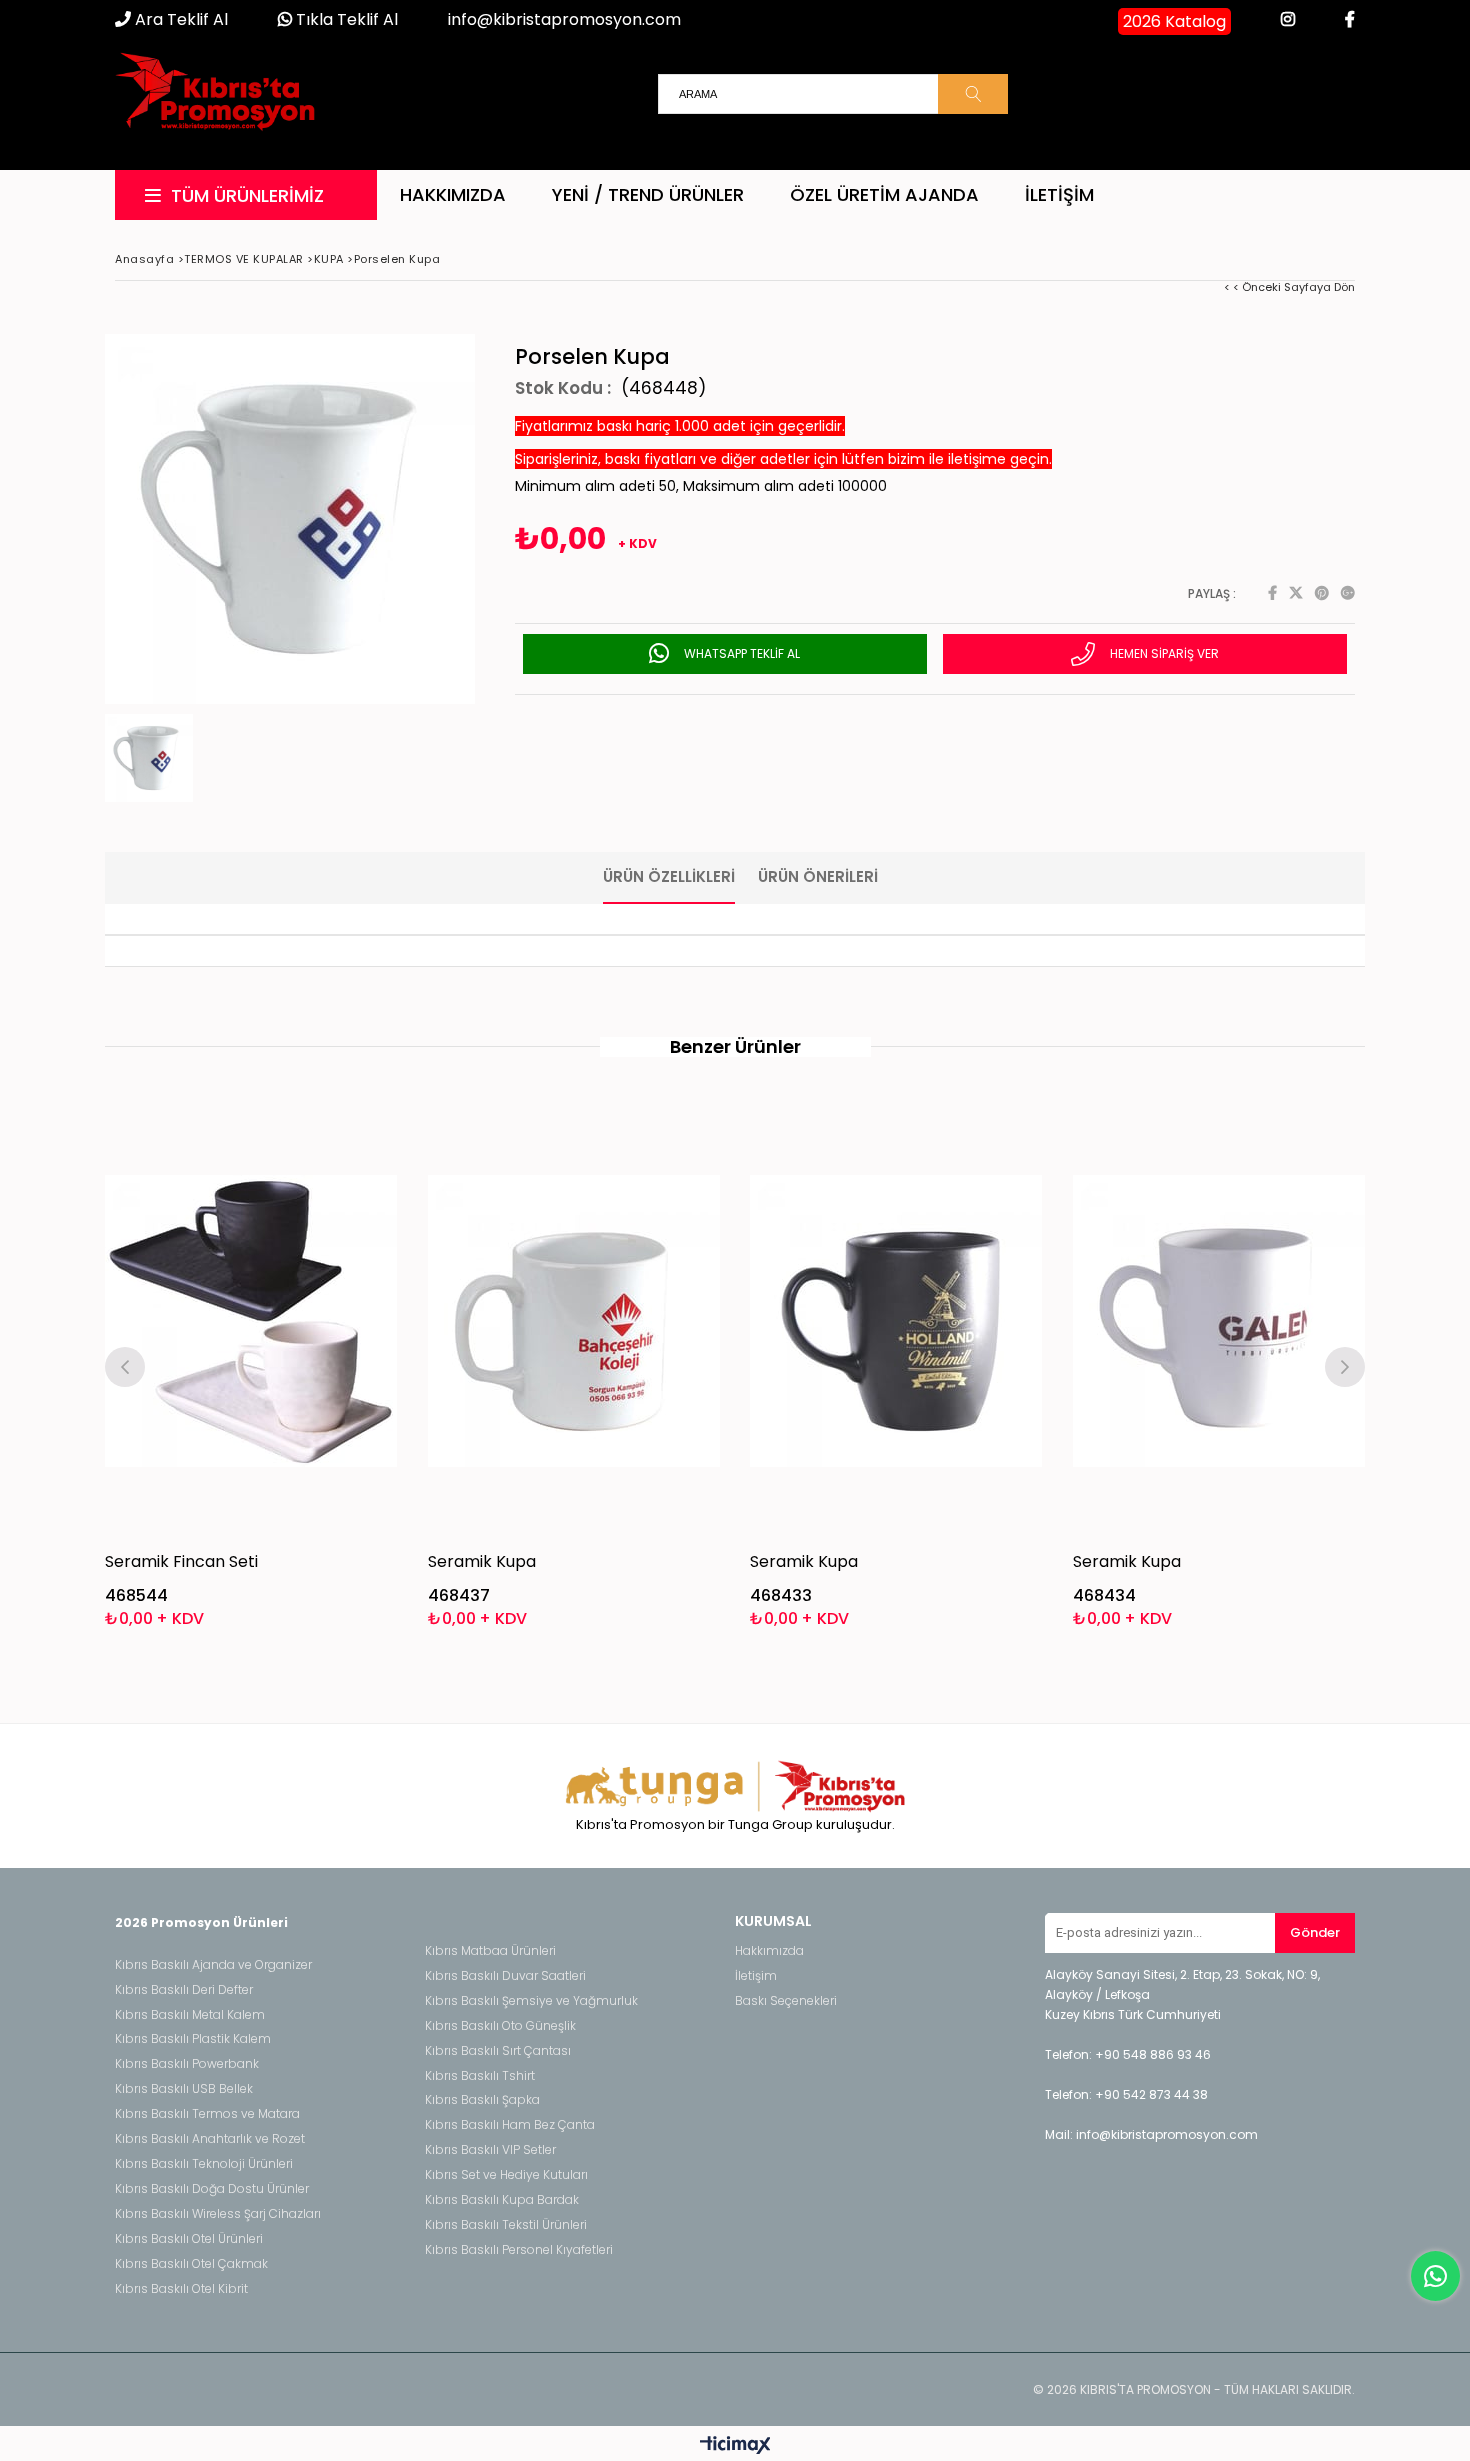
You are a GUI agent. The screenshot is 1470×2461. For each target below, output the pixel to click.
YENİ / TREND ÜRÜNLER (648, 194)
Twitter (1296, 593)
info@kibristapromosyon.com (564, 19)
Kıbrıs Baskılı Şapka (482, 2100)
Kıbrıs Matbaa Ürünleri (490, 1951)
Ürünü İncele (321, 1364)
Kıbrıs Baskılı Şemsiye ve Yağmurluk (531, 2001)
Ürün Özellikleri (669, 876)
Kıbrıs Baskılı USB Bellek (184, 2089)
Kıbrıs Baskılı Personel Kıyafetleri (519, 2250)
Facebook (1272, 593)
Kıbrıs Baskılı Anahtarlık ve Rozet (210, 2139)
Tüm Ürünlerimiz (247, 195)
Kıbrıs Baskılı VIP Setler (490, 2150)
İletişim (1059, 194)
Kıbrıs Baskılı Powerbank (187, 2064)
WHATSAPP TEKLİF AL (740, 653)
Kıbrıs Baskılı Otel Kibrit (181, 2289)
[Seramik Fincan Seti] (251, 1321)
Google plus (1348, 593)
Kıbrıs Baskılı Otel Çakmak (191, 2264)
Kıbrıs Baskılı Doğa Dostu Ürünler (212, 2189)
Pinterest (1322, 593)
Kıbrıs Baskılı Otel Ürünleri (189, 2239)
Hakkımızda (453, 194)
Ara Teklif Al (179, 19)
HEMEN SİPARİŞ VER (1163, 653)
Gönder (1315, 1932)
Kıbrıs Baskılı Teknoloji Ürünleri (204, 2164)
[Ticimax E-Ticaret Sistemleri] (735, 2446)
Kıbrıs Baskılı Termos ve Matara (207, 2114)
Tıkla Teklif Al (345, 19)
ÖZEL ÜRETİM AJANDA (884, 194)
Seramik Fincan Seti (181, 1561)
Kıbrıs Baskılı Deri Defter (184, 1990)
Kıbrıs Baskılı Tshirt (480, 2076)
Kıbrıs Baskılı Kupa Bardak (502, 2200)
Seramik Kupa (482, 1561)
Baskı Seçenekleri (786, 2001)
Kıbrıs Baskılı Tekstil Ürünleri (506, 2225)
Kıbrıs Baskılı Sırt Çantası (498, 2051)
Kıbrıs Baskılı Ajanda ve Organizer (213, 1965)
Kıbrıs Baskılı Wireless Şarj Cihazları (218, 2214)
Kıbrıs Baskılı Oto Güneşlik (500, 2026)
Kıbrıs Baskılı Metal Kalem (190, 2015)
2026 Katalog (1174, 21)
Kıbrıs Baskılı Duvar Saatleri (505, 1976)
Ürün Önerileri (818, 876)
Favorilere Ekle (251, 1364)
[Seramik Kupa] (574, 1321)
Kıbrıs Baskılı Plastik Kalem (193, 2039)
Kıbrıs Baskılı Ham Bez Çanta (510, 2125)
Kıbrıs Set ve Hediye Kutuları (506, 2175)
